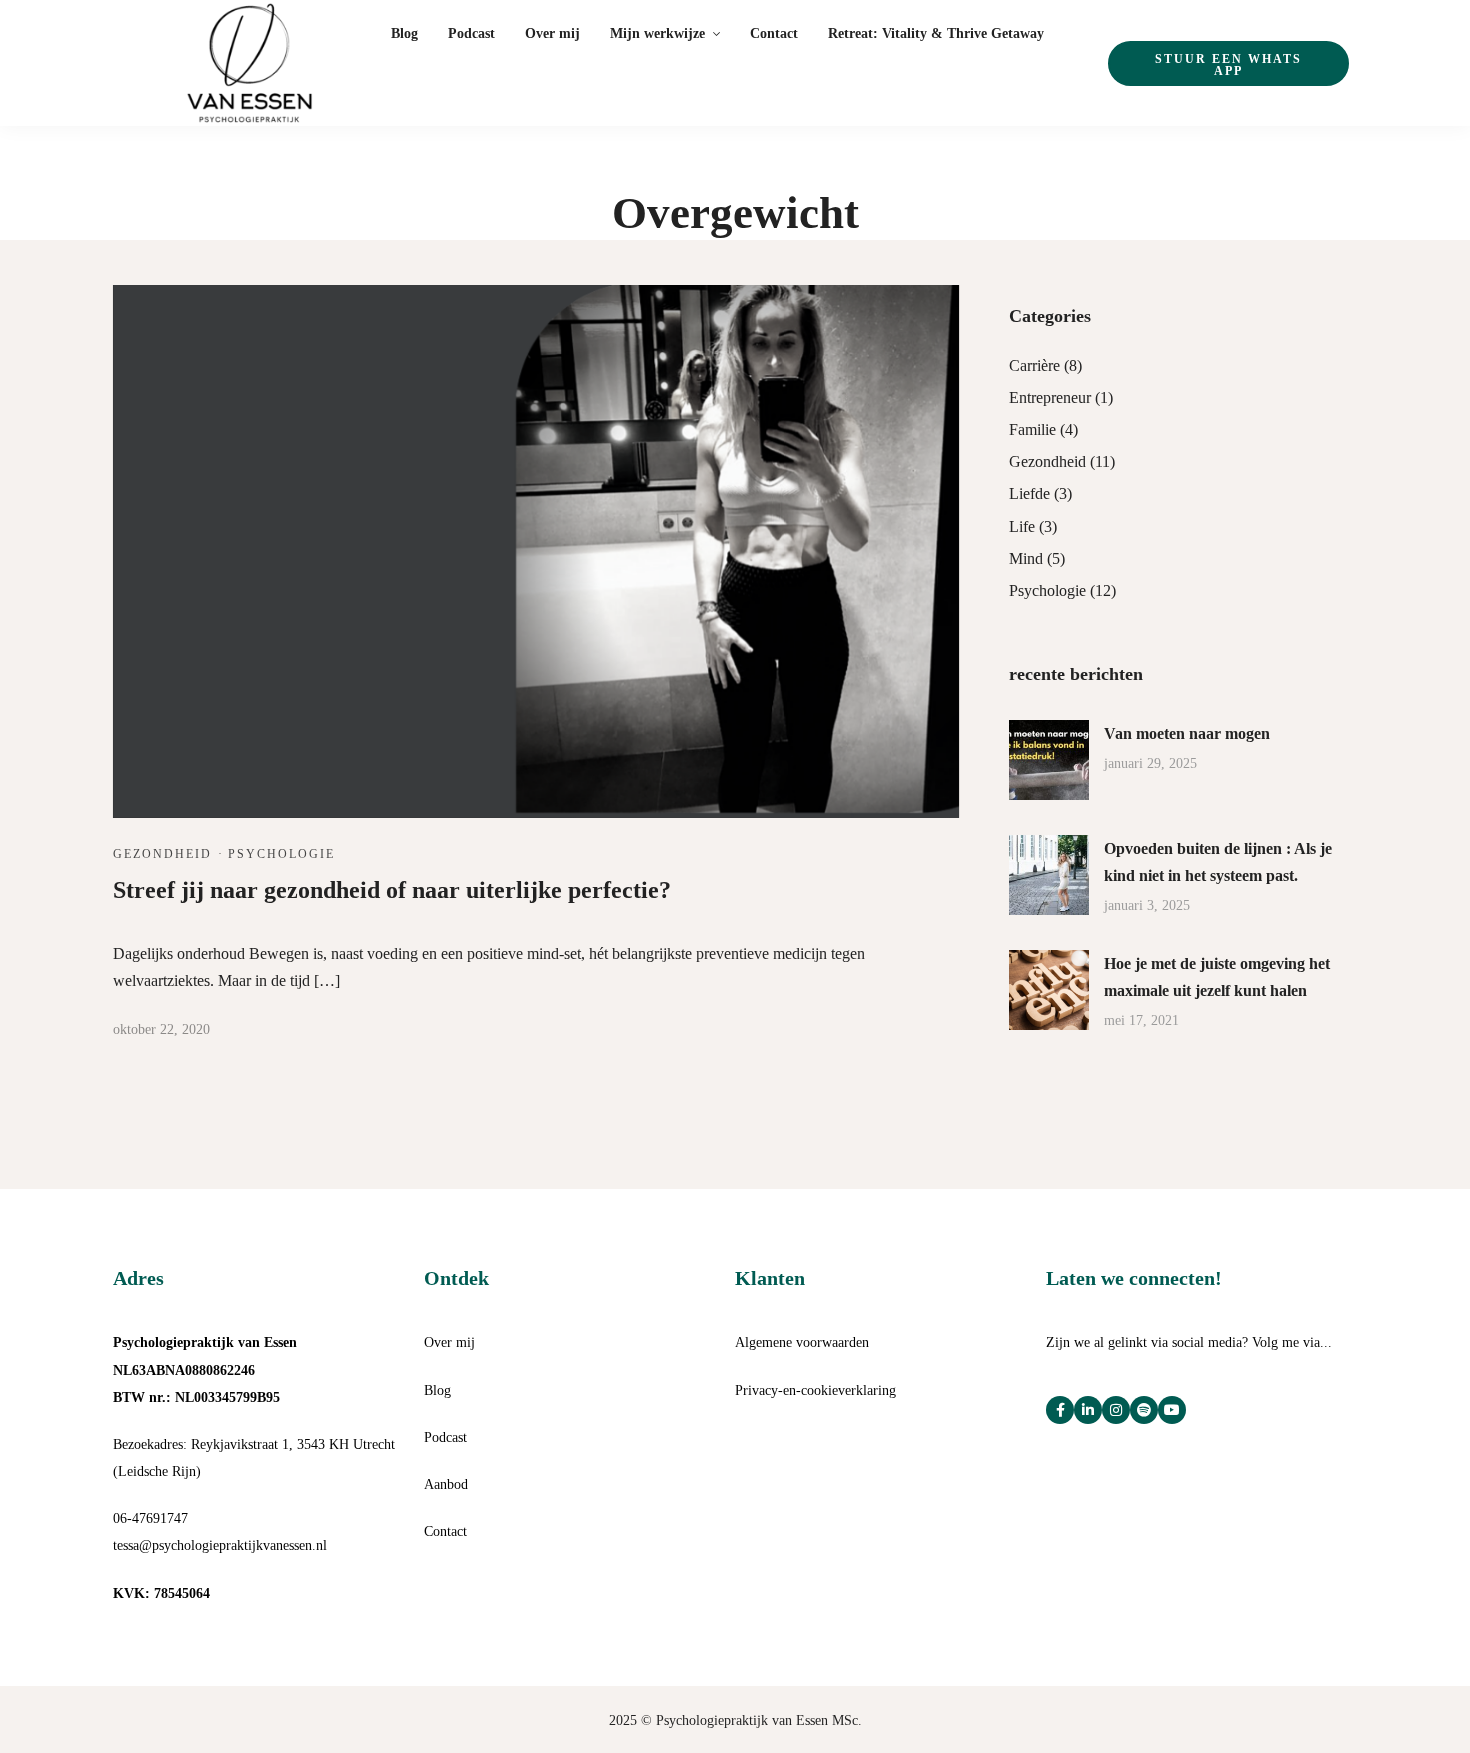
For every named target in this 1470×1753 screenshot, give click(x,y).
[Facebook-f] (1060, 1410)
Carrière (1034, 365)
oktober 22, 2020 (161, 1029)
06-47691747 (150, 1518)
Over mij (552, 33)
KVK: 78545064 (161, 1593)
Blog (404, 33)
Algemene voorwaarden (802, 1342)
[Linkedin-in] (1088, 1410)
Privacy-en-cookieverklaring (815, 1390)
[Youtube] (1172, 1410)
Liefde (1029, 493)
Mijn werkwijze (657, 33)
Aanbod (446, 1484)
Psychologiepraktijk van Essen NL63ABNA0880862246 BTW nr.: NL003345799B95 (205, 1369)
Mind (1026, 558)
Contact (774, 33)
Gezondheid (162, 854)
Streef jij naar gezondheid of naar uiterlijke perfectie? (392, 890)
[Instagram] (1116, 1410)
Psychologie (281, 854)
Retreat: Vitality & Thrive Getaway (936, 33)
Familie (1032, 429)
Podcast (471, 33)
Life (1022, 526)
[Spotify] (1144, 1410)
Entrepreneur (1050, 397)
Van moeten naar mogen (1187, 733)
